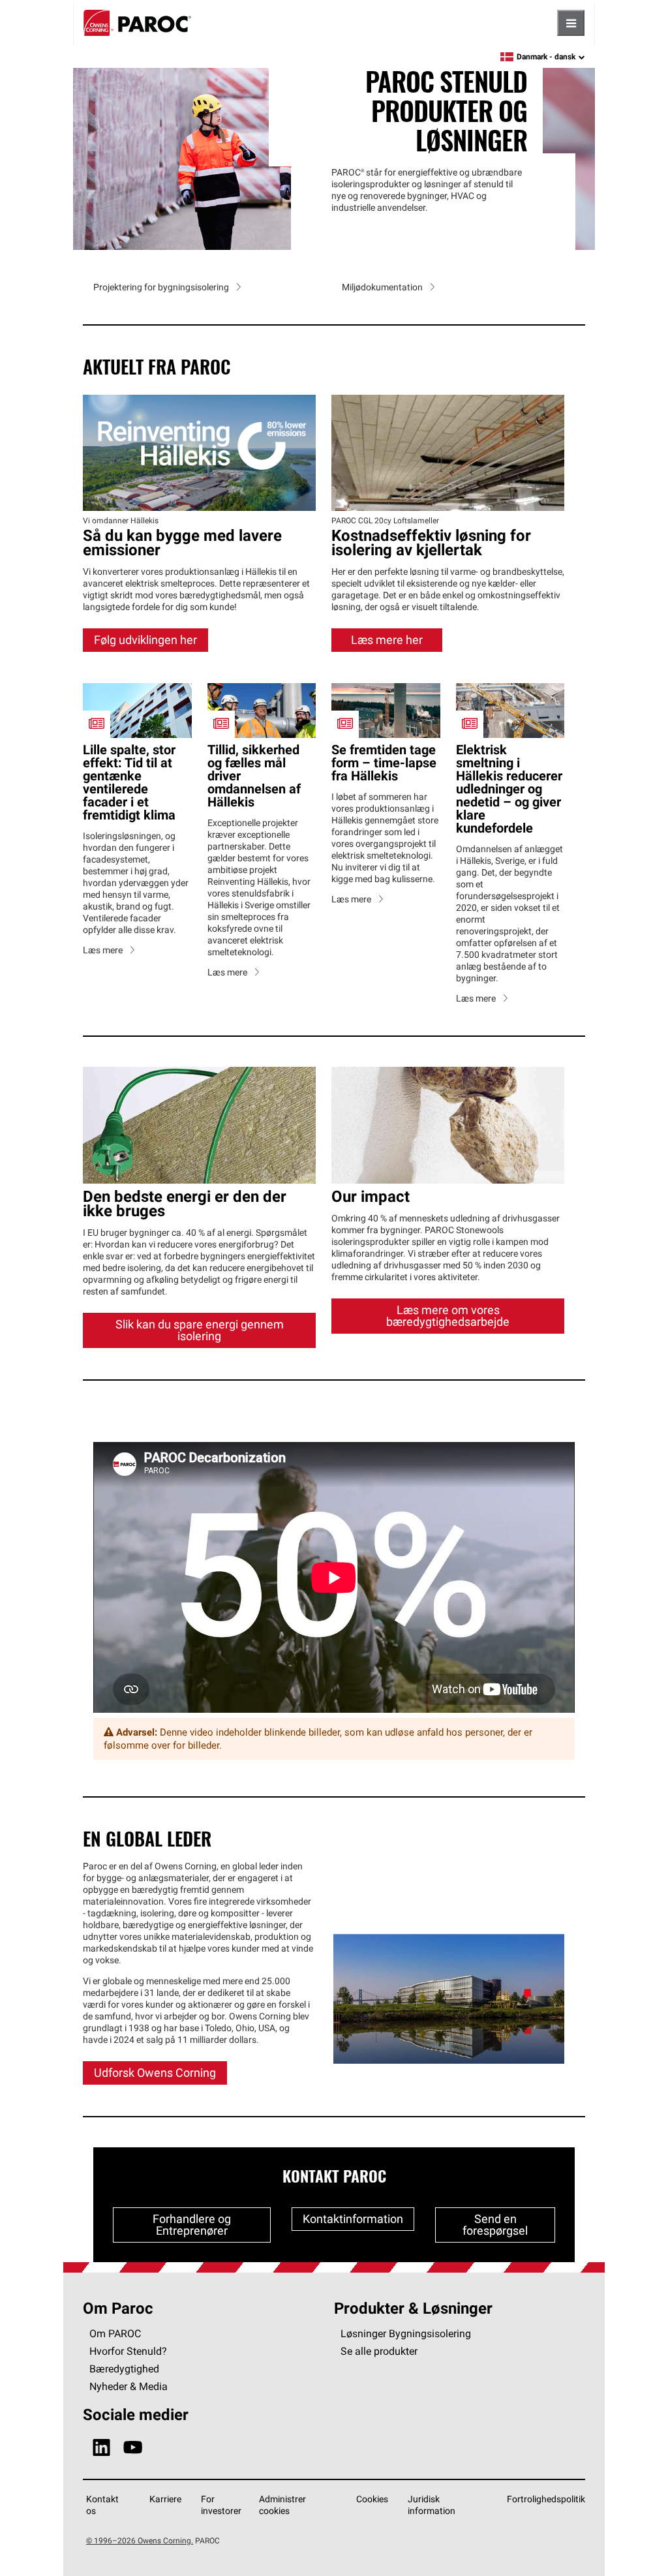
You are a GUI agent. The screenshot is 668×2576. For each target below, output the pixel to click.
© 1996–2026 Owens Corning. (140, 2531)
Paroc (137, 23)
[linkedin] (101, 2439)
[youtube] (133, 2439)
